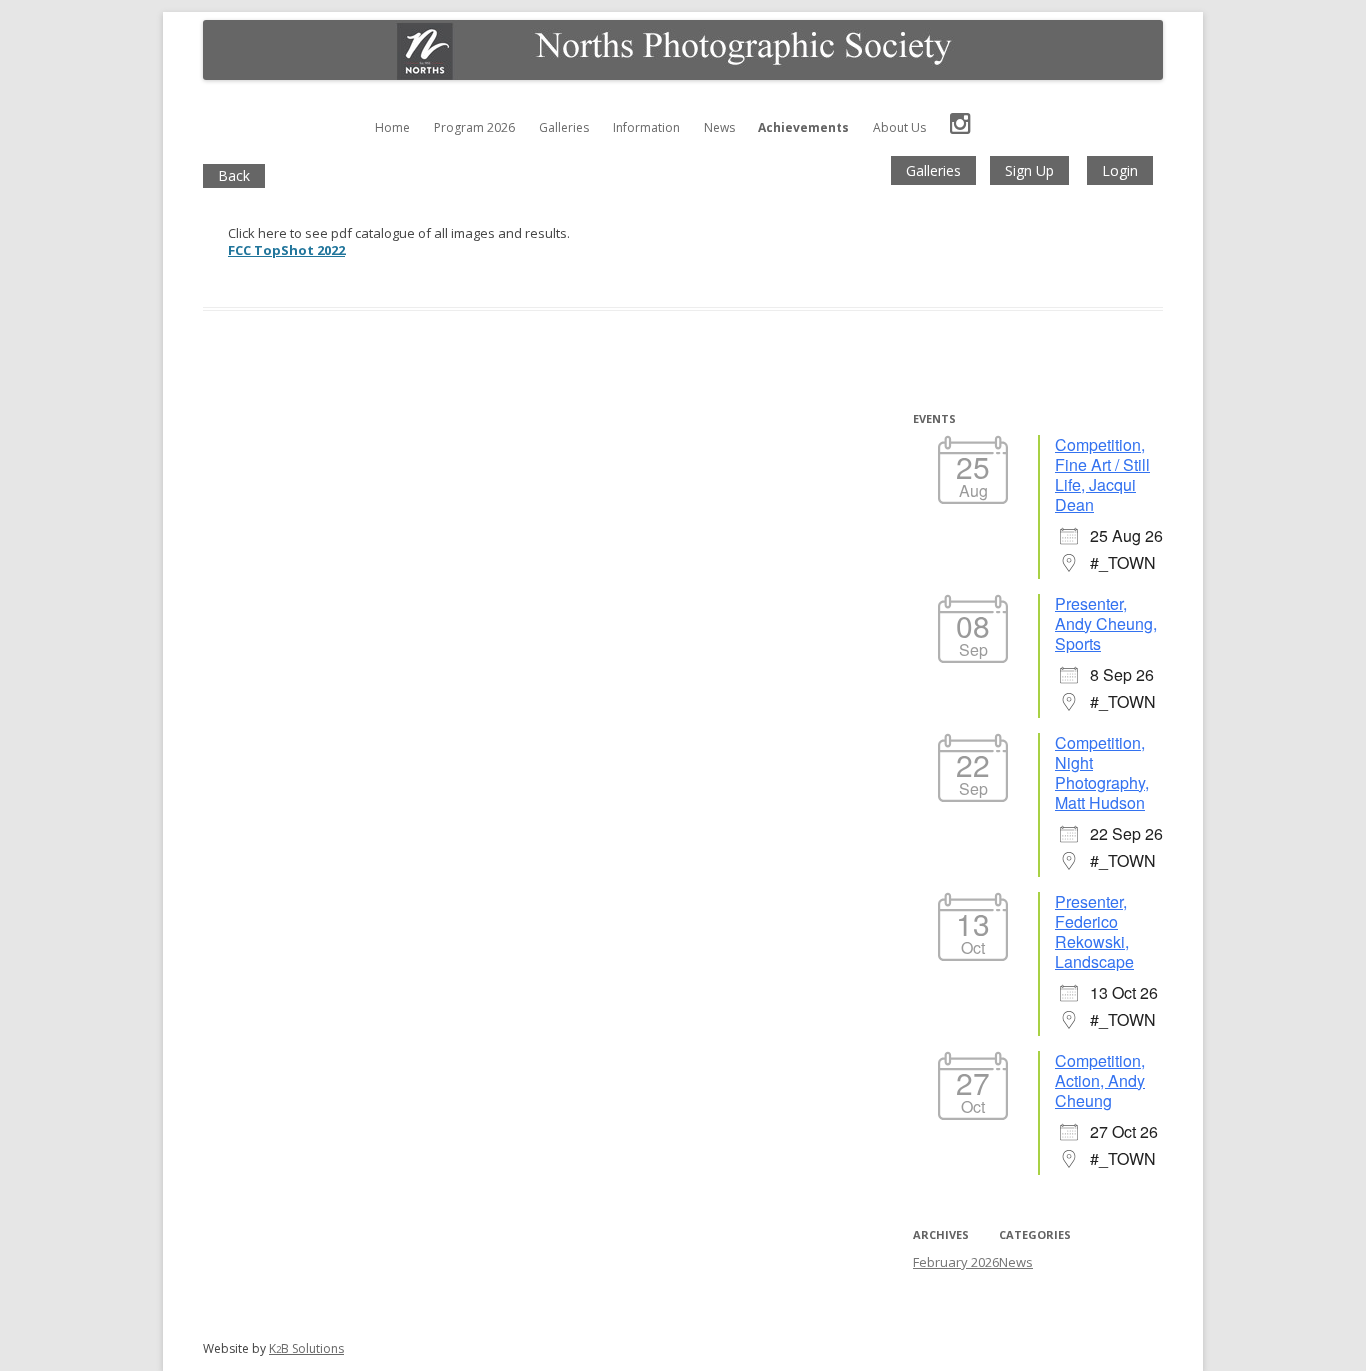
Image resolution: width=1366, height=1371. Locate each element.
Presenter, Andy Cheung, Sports (1106, 623)
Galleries (564, 127)
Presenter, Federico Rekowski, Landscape (1094, 931)
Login (1120, 170)
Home (392, 127)
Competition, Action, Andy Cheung (1100, 1080)
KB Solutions (306, 1348)
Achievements (803, 127)
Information (646, 127)
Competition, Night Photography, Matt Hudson (1102, 772)
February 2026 (956, 1262)
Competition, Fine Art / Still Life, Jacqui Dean (1102, 474)
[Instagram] (960, 128)
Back (234, 175)
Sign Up (1029, 170)
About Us (899, 127)
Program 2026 (474, 127)
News (719, 127)
